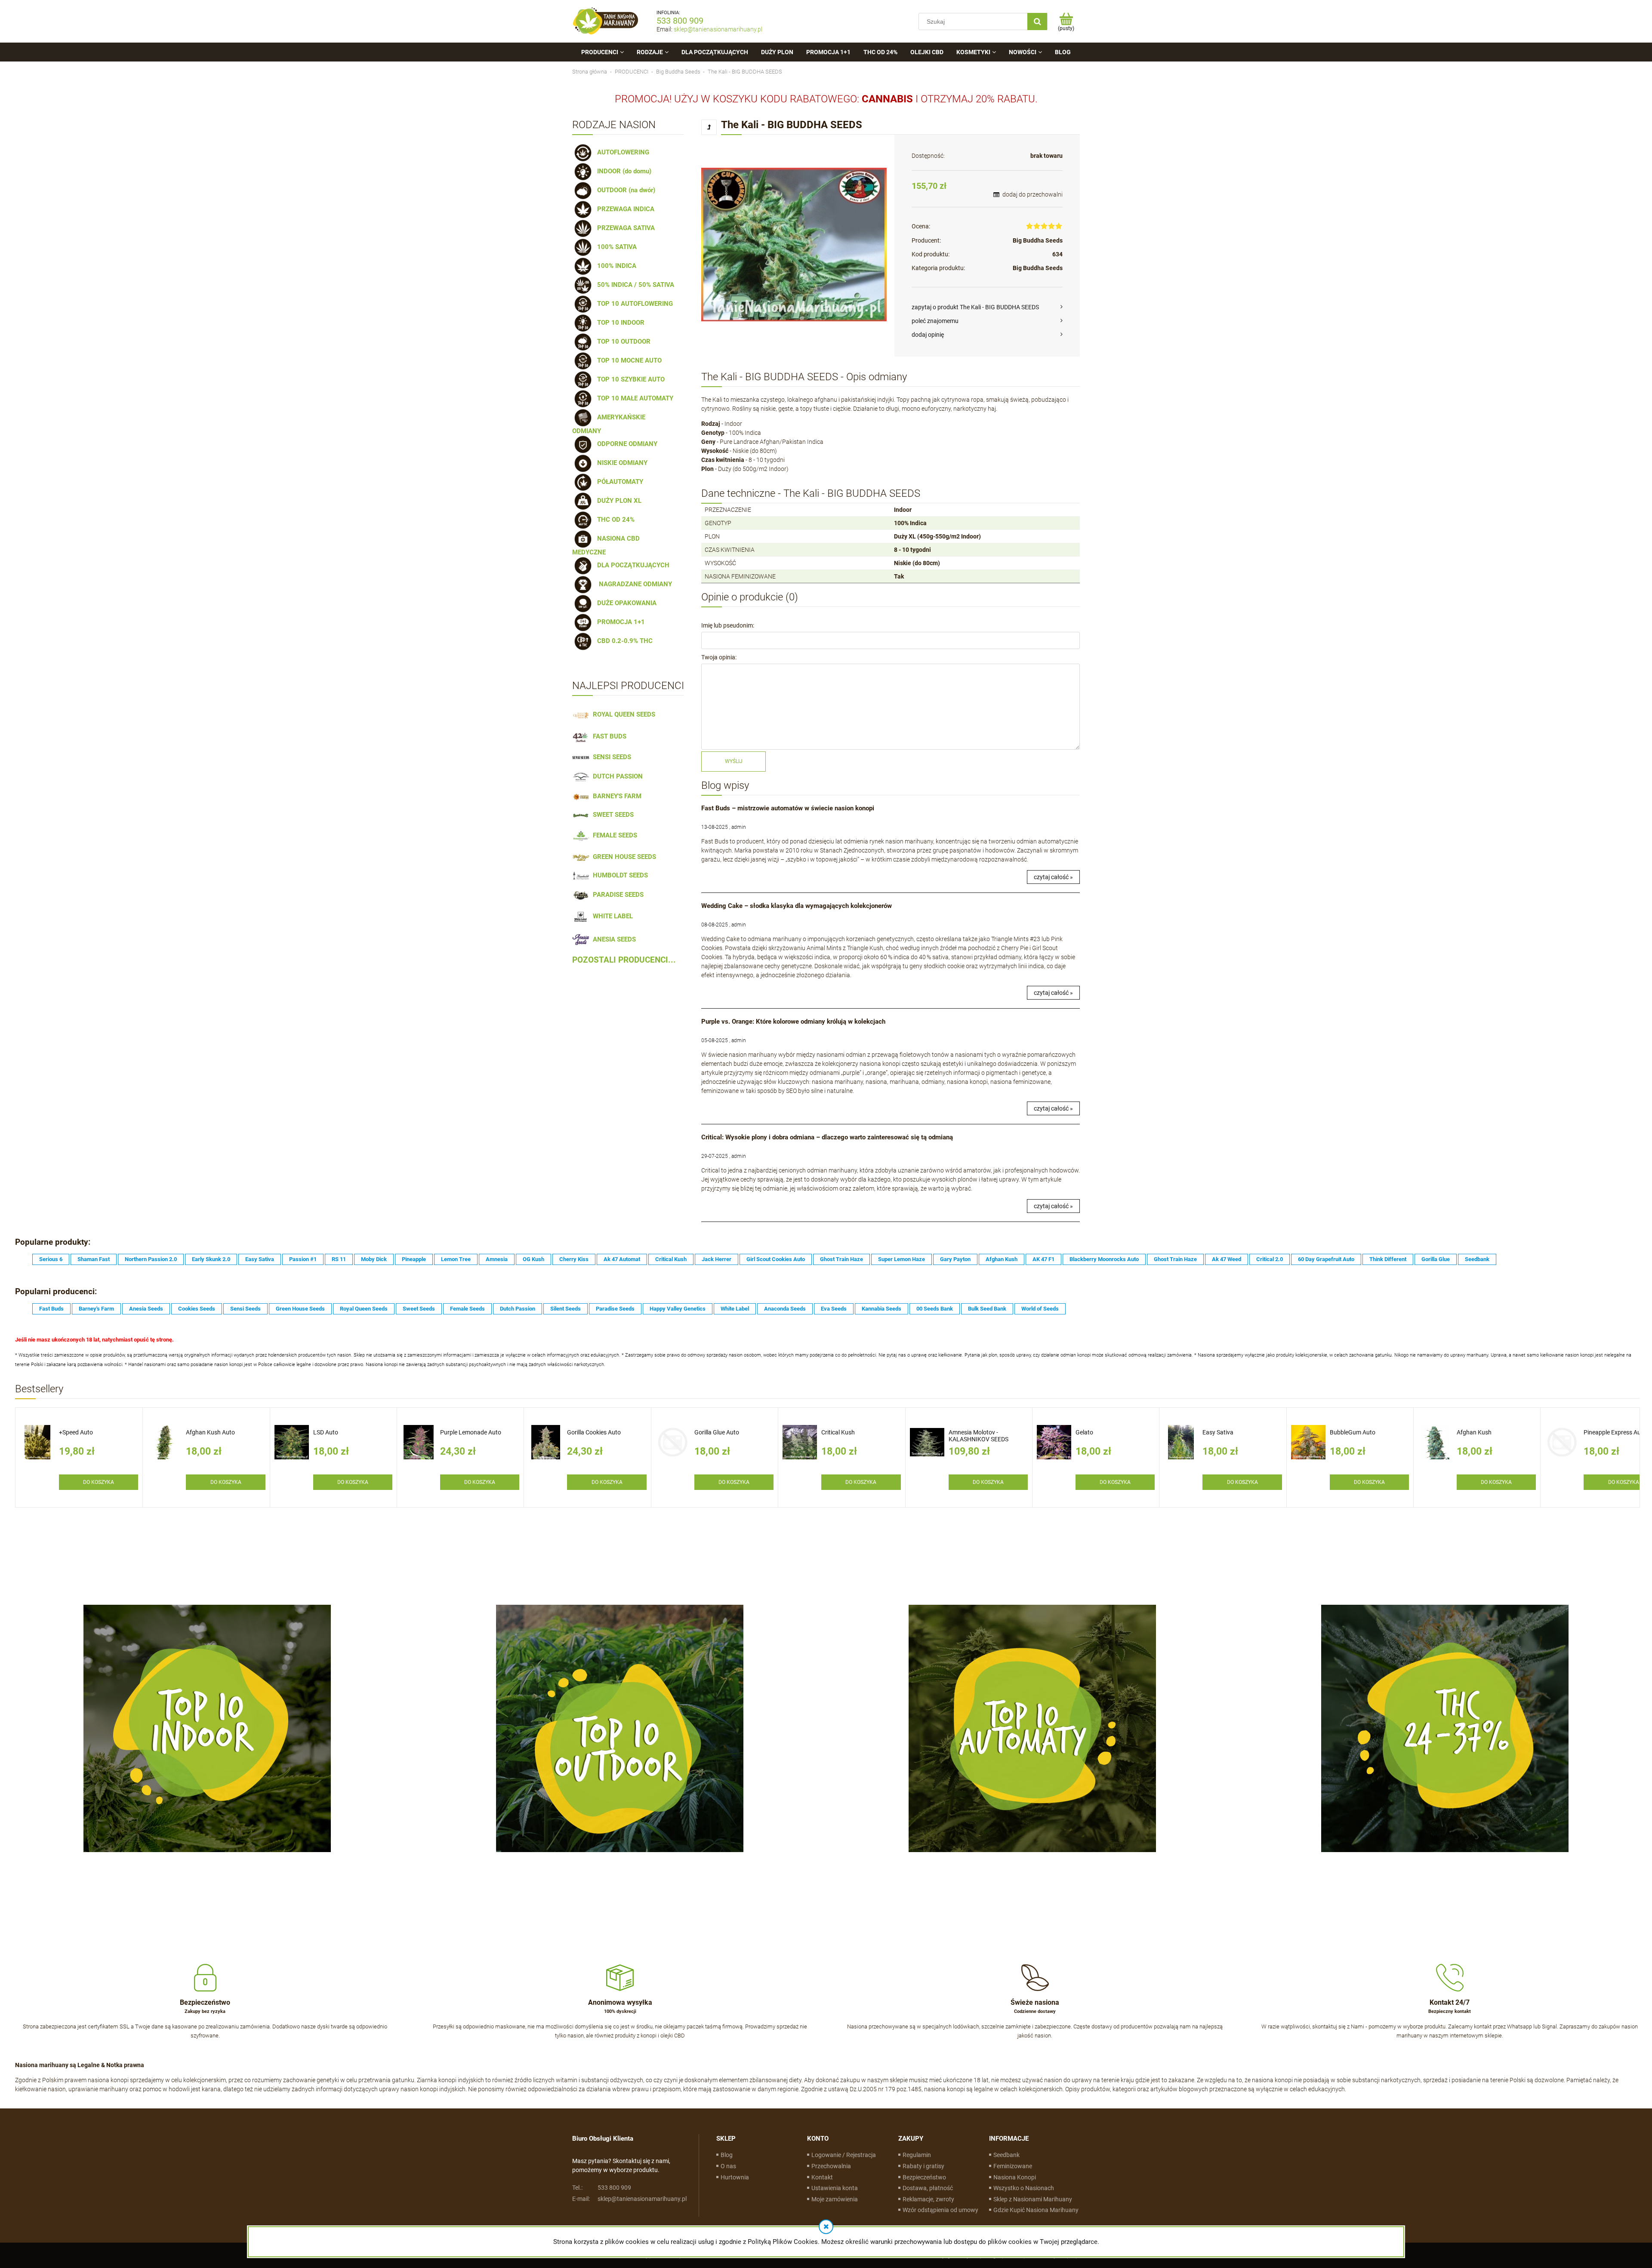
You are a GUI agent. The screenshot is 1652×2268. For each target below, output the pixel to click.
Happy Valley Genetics (678, 1309)
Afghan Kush (1002, 1259)
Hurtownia (735, 2177)
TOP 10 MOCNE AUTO (628, 360)
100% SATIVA (615, 247)
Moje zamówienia (835, 2199)
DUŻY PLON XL (618, 501)
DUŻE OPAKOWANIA (625, 603)
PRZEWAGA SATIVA (624, 228)
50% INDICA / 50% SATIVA (634, 285)
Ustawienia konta (835, 2188)
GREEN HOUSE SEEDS (623, 857)
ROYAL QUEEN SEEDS (622, 714)
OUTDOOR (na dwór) (624, 190)
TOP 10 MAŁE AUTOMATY (633, 398)
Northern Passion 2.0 (151, 1259)
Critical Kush (671, 1259)
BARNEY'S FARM (615, 796)
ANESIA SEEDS (613, 939)
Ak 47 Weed (1227, 1259)
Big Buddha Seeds (1038, 240)
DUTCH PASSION (616, 776)
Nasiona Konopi (1015, 2177)
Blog (727, 2155)
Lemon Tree (456, 1259)
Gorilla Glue (1436, 1259)
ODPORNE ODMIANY (626, 444)
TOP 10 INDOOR (619, 323)
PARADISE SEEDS (616, 895)
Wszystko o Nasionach (1024, 2188)
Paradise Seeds (615, 1309)
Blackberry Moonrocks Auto (1104, 1259)
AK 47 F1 (1043, 1259)
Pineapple (414, 1259)
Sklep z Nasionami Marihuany (1033, 2199)
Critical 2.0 (1270, 1259)
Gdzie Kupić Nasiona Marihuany (1036, 2210)
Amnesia (497, 1259)
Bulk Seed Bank (987, 1309)
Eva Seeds (834, 1309)
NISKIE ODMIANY (621, 463)
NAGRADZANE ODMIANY (633, 584)
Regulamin (917, 2155)
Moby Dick (374, 1259)
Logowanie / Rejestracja (844, 2155)
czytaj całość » (1053, 877)
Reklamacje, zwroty (928, 2199)
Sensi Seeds (245, 1309)
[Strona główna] (606, 21)
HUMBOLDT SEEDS (619, 875)
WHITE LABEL (611, 916)
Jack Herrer (717, 1259)
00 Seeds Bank (935, 1309)
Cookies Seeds (197, 1309)
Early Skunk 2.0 (211, 1259)
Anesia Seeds (146, 1309)
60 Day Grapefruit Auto (1326, 1259)
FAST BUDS (608, 736)
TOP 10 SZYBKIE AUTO (629, 379)
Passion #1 (303, 1259)
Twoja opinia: (719, 657)
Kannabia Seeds (881, 1309)
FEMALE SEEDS (613, 835)
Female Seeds (467, 1309)
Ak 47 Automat (622, 1259)
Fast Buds (51, 1309)
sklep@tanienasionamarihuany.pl (718, 29)
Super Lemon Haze (902, 1259)
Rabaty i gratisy (923, 2166)
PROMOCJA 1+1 (619, 622)
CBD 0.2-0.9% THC (623, 641)
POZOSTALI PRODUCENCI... (624, 960)
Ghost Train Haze (841, 1259)
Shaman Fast (94, 1259)
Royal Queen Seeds (364, 1309)
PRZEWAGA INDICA (624, 209)
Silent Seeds (566, 1309)
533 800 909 (680, 21)
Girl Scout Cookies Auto (776, 1259)
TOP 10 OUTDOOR (622, 342)
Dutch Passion (518, 1309)
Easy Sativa (260, 1259)
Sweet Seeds (419, 1309)
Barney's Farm (96, 1309)
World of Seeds (1040, 1309)
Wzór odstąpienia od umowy (940, 2210)
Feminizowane (1013, 2166)
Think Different (1388, 1259)
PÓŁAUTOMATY (618, 482)
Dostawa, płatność (928, 2188)
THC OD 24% (614, 520)
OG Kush (533, 1259)
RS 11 (339, 1259)
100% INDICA (615, 266)
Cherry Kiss (574, 1259)
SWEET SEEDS (612, 815)
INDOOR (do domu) (623, 171)
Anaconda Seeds (785, 1309)
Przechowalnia (831, 2166)
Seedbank (1477, 1259)
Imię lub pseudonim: (728, 625)
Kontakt (822, 2177)
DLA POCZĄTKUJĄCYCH (632, 565)
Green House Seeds (300, 1309)
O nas (728, 2166)
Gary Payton (955, 1259)
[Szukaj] (1037, 22)
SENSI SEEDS (610, 757)
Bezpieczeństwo (924, 2177)
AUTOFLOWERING (621, 152)
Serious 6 (51, 1259)
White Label (735, 1309)
